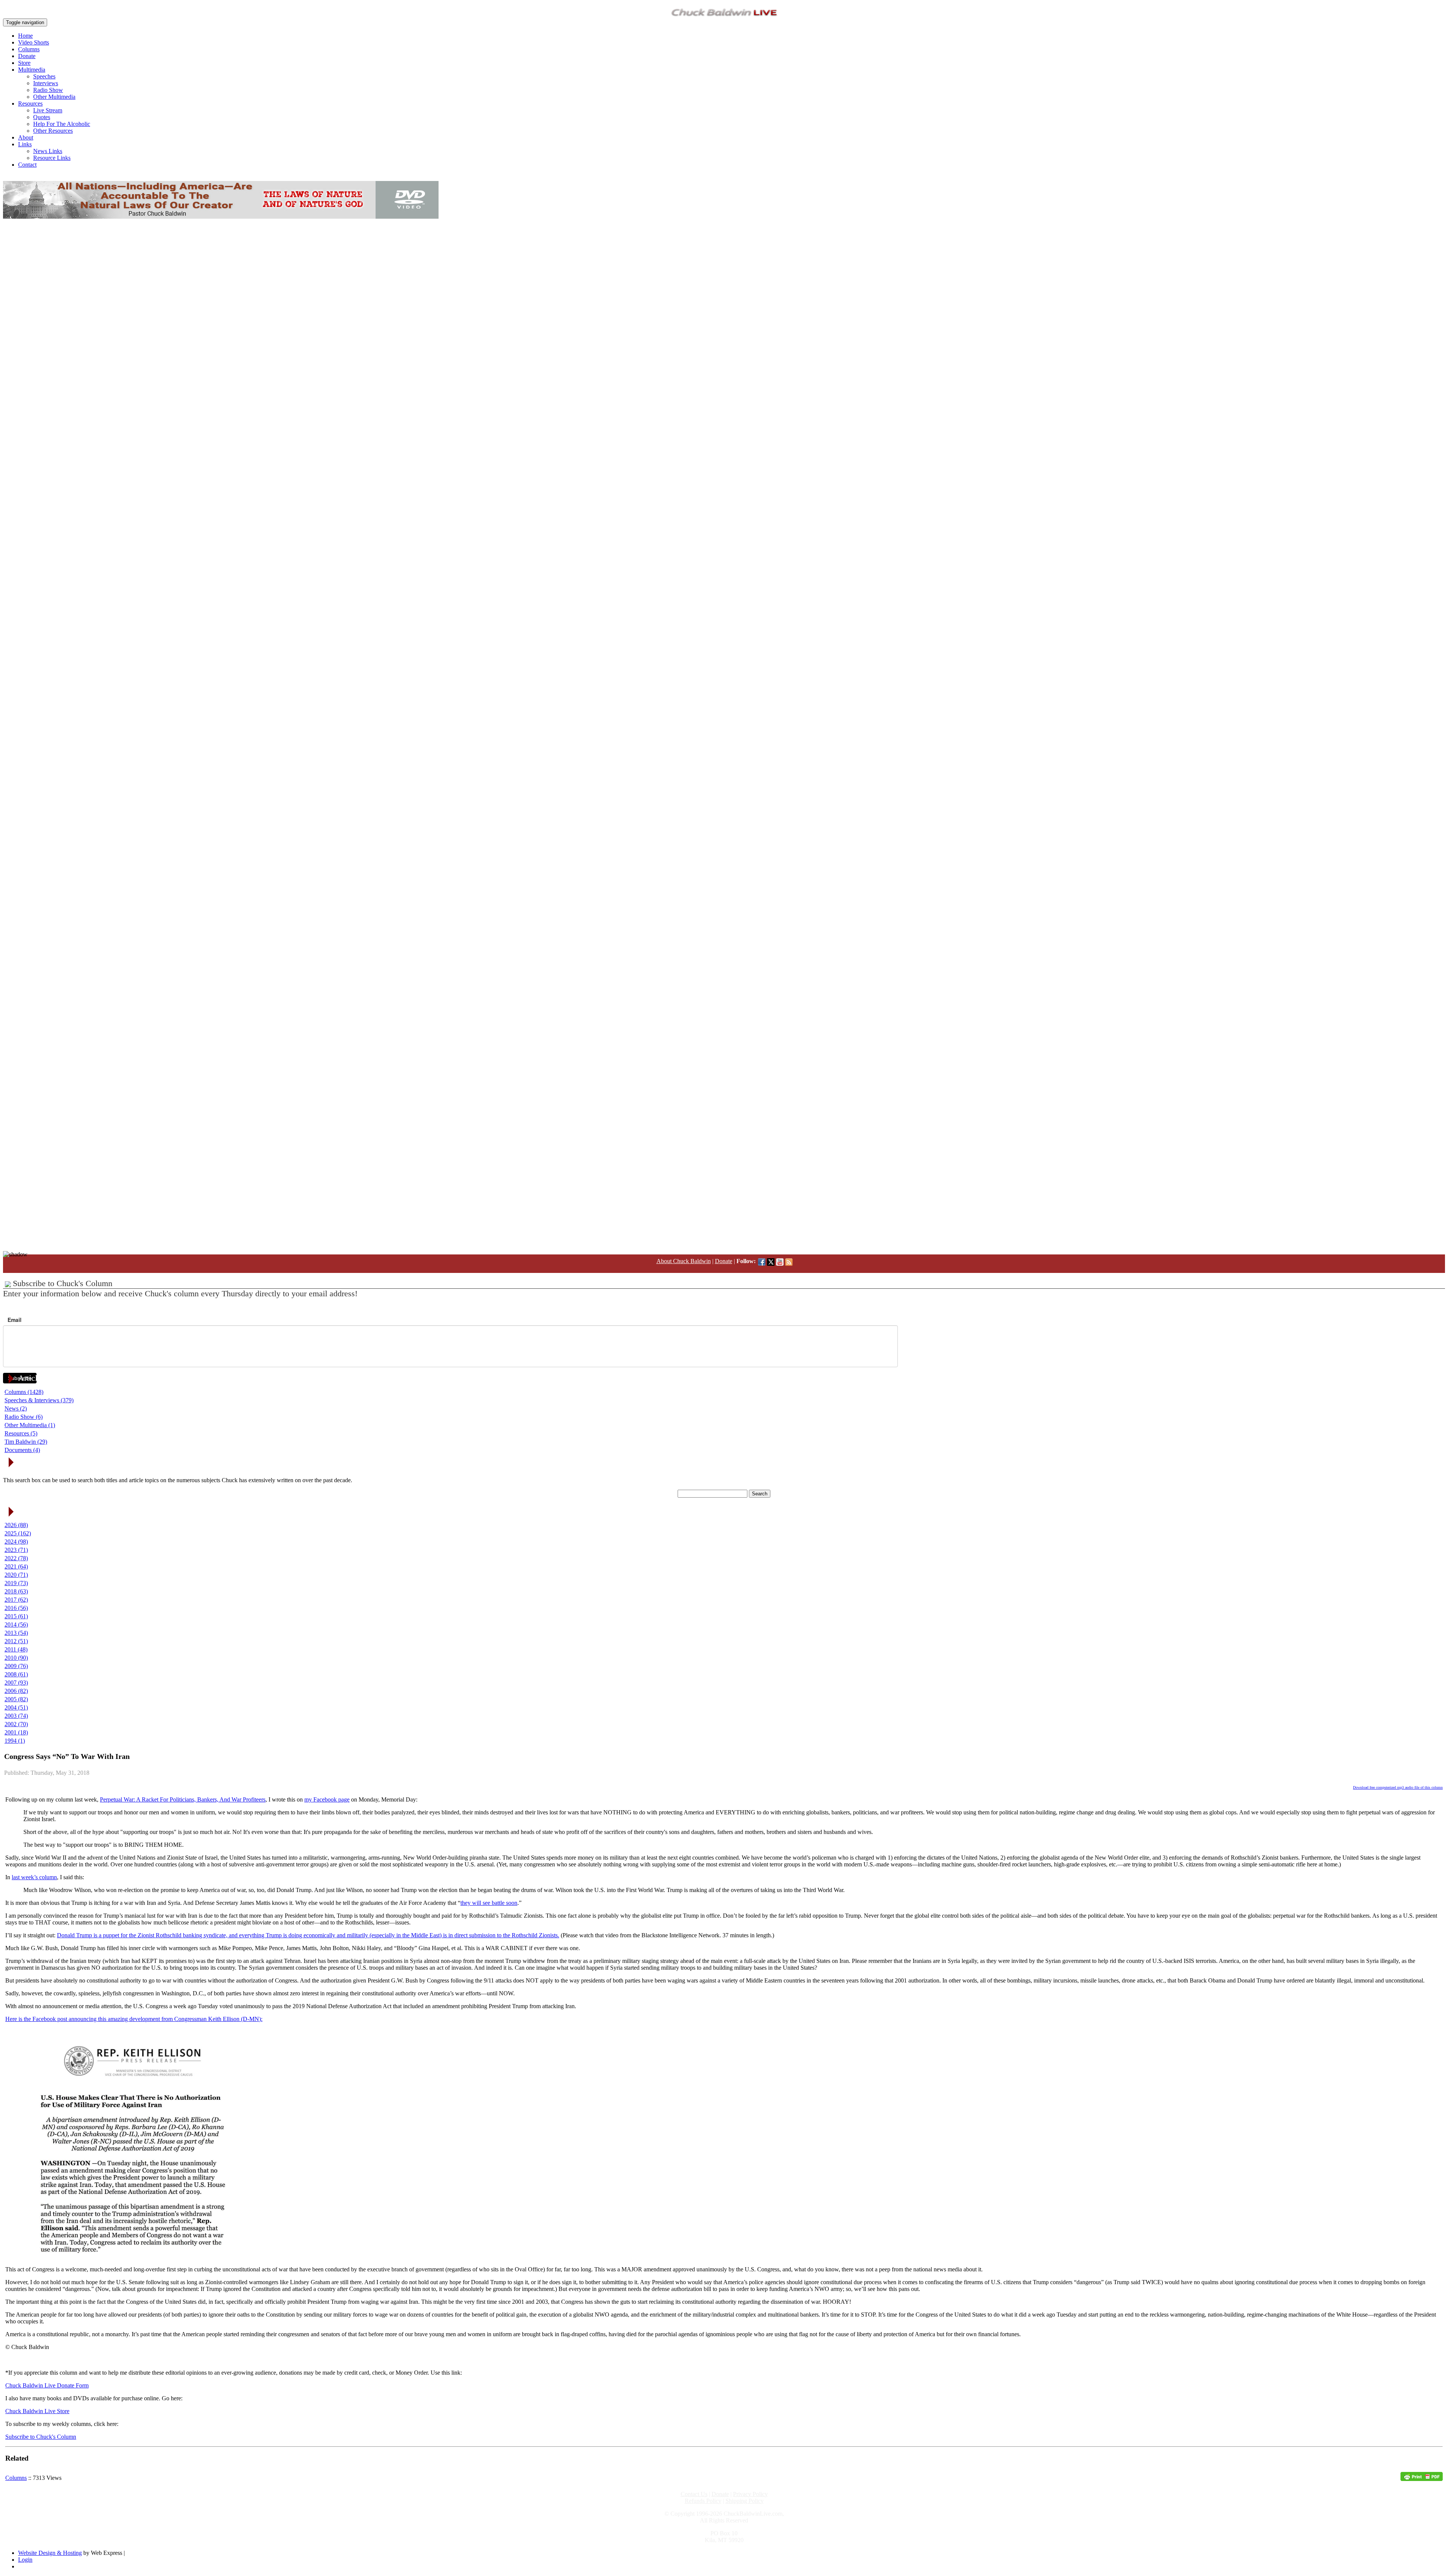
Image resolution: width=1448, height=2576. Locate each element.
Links (25, 144)
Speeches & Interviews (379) (39, 1400)
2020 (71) (16, 1575)
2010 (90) (16, 1658)
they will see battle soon (489, 1903)
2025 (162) (18, 1533)
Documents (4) (22, 1450)
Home (25, 36)
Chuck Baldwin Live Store (37, 2411)
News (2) (16, 1408)
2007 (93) (16, 1683)
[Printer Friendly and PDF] (1422, 2479)
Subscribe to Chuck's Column (41, 2437)
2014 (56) (16, 1625)
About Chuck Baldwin (684, 1261)
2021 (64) (16, 1566)
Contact (27, 165)
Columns (29, 49)
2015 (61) (16, 1616)
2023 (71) (16, 1550)
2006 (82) (16, 1691)
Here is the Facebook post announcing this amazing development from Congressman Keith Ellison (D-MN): (134, 2019)
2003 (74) (16, 1716)
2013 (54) (16, 1633)
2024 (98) (16, 1542)
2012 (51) (16, 1641)
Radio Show (48, 90)
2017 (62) (16, 1600)
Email (15, 1320)
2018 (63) (16, 1591)
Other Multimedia (54, 97)
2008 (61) (16, 1674)
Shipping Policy (745, 2501)
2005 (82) (16, 1699)
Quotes (42, 117)
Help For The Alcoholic (62, 124)
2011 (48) (16, 1649)
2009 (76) (16, 1666)
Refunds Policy (703, 2501)
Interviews (46, 83)
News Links (48, 151)
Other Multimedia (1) (30, 1425)
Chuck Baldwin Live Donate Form (47, 2385)
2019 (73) (16, 1583)
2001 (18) (16, 1732)
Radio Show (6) (24, 1417)
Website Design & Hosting (50, 2553)
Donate (27, 56)
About (26, 137)
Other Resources (53, 131)
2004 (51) (16, 1707)
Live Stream (48, 110)
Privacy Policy (750, 2494)
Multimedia (32, 70)
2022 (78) (16, 1558)
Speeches (44, 76)
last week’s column (34, 1877)
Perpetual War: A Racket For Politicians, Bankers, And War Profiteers (183, 1799)
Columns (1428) (24, 1392)
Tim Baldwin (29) (26, 1442)
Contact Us (694, 2494)
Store (24, 63)
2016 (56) (16, 1608)
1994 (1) (15, 1741)
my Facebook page (327, 1799)
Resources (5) (21, 1433)
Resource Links (52, 158)
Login (25, 2560)
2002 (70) (16, 1724)
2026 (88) (16, 1525)
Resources (30, 103)
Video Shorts (34, 42)
